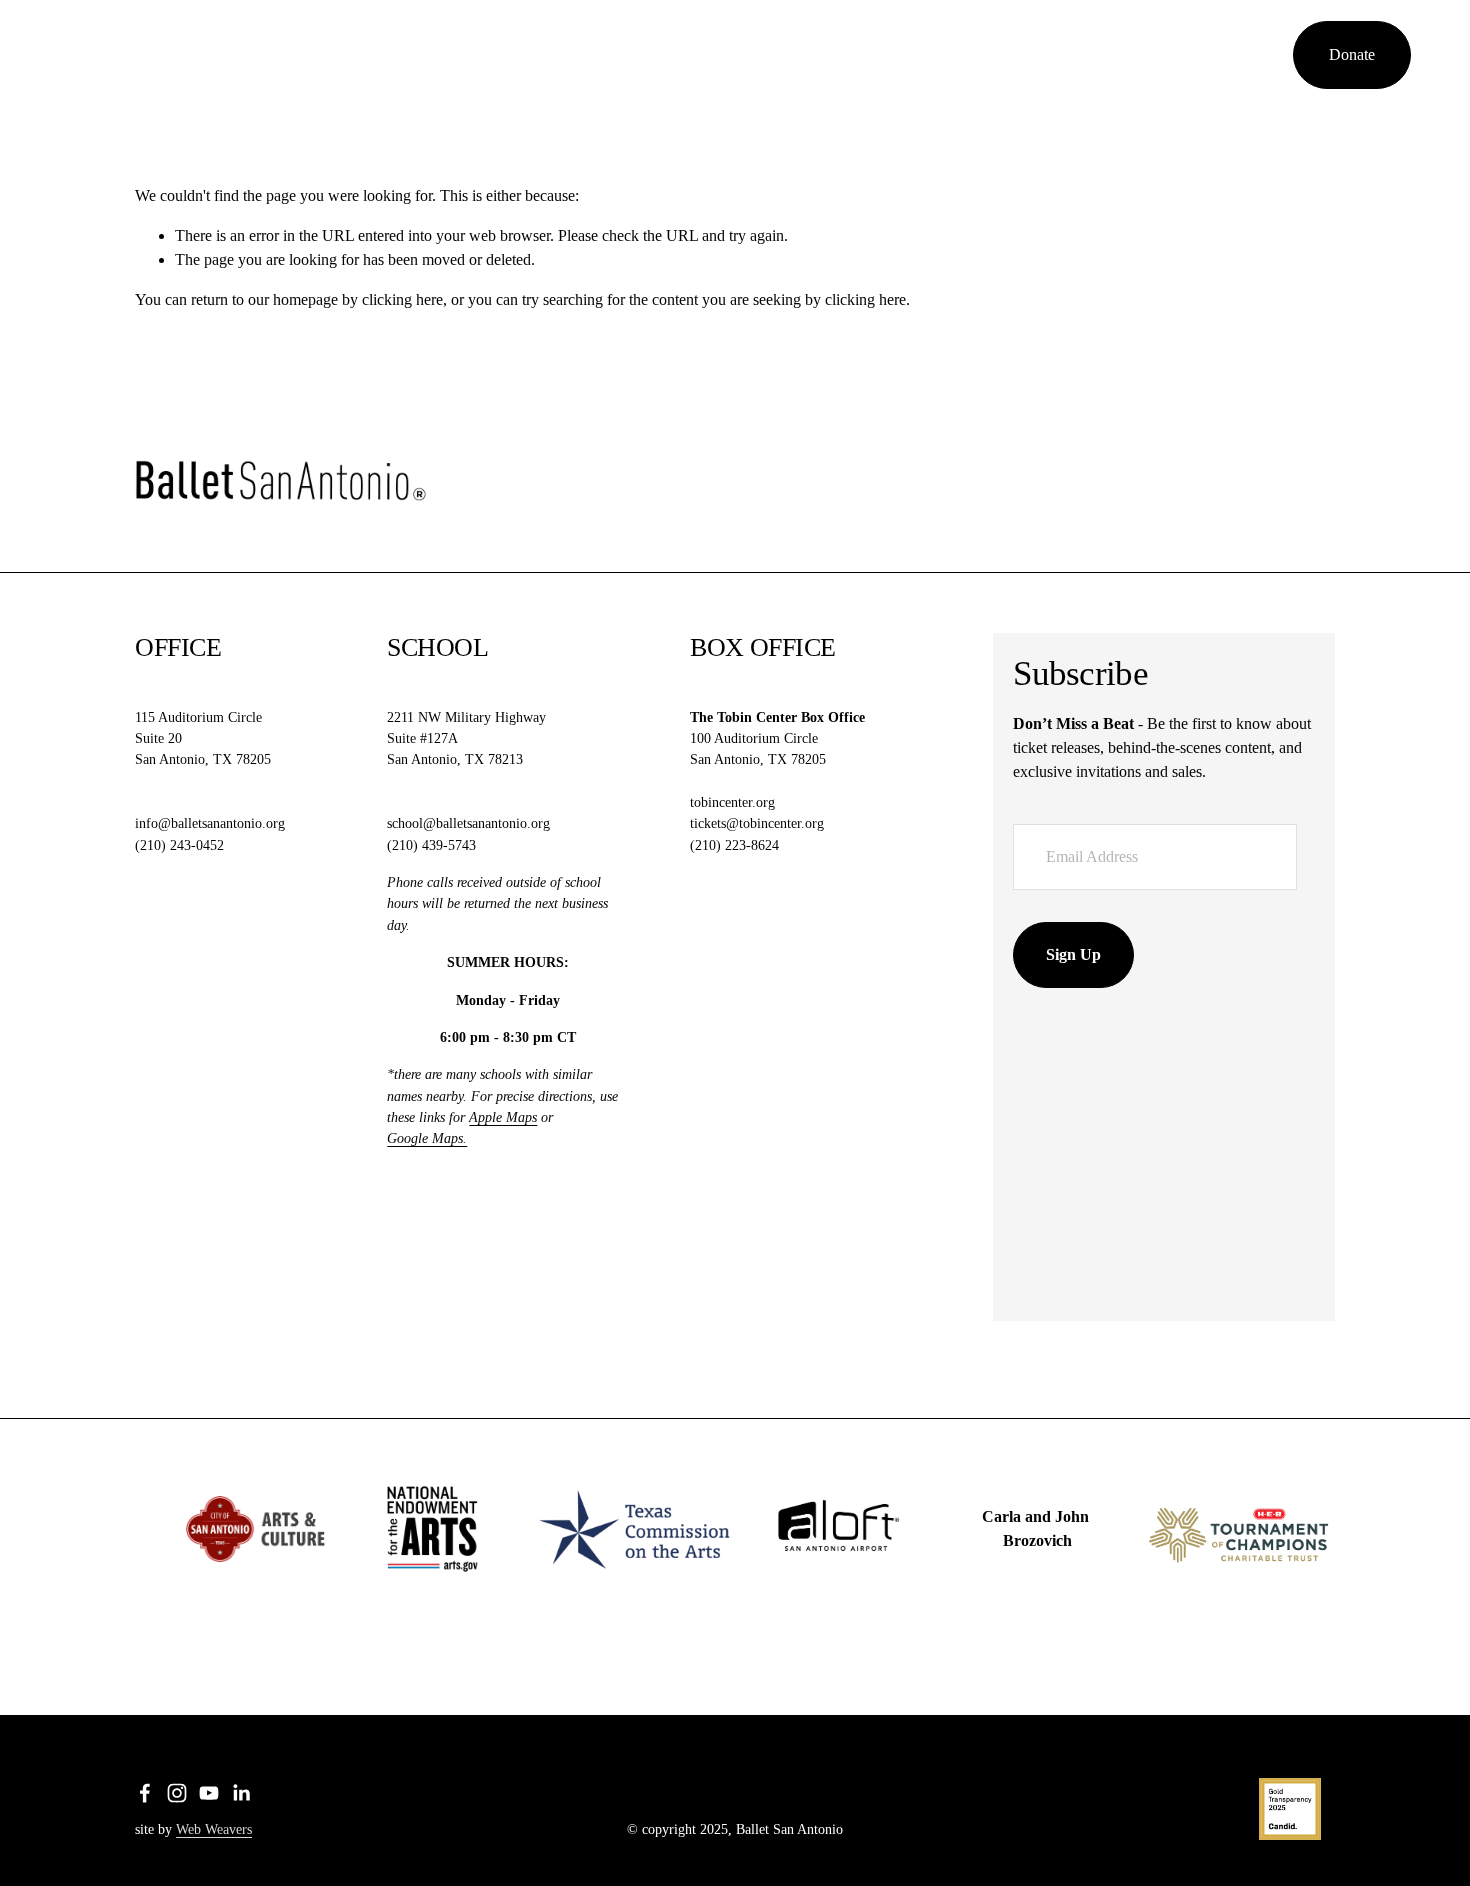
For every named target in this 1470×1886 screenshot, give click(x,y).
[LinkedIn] (1259, 55)
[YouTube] (1229, 55)
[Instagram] (1199, 55)
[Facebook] (1168, 55)
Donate (1352, 54)
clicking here (402, 299)
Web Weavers (214, 1829)
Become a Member (474, 54)
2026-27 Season (337, 54)
